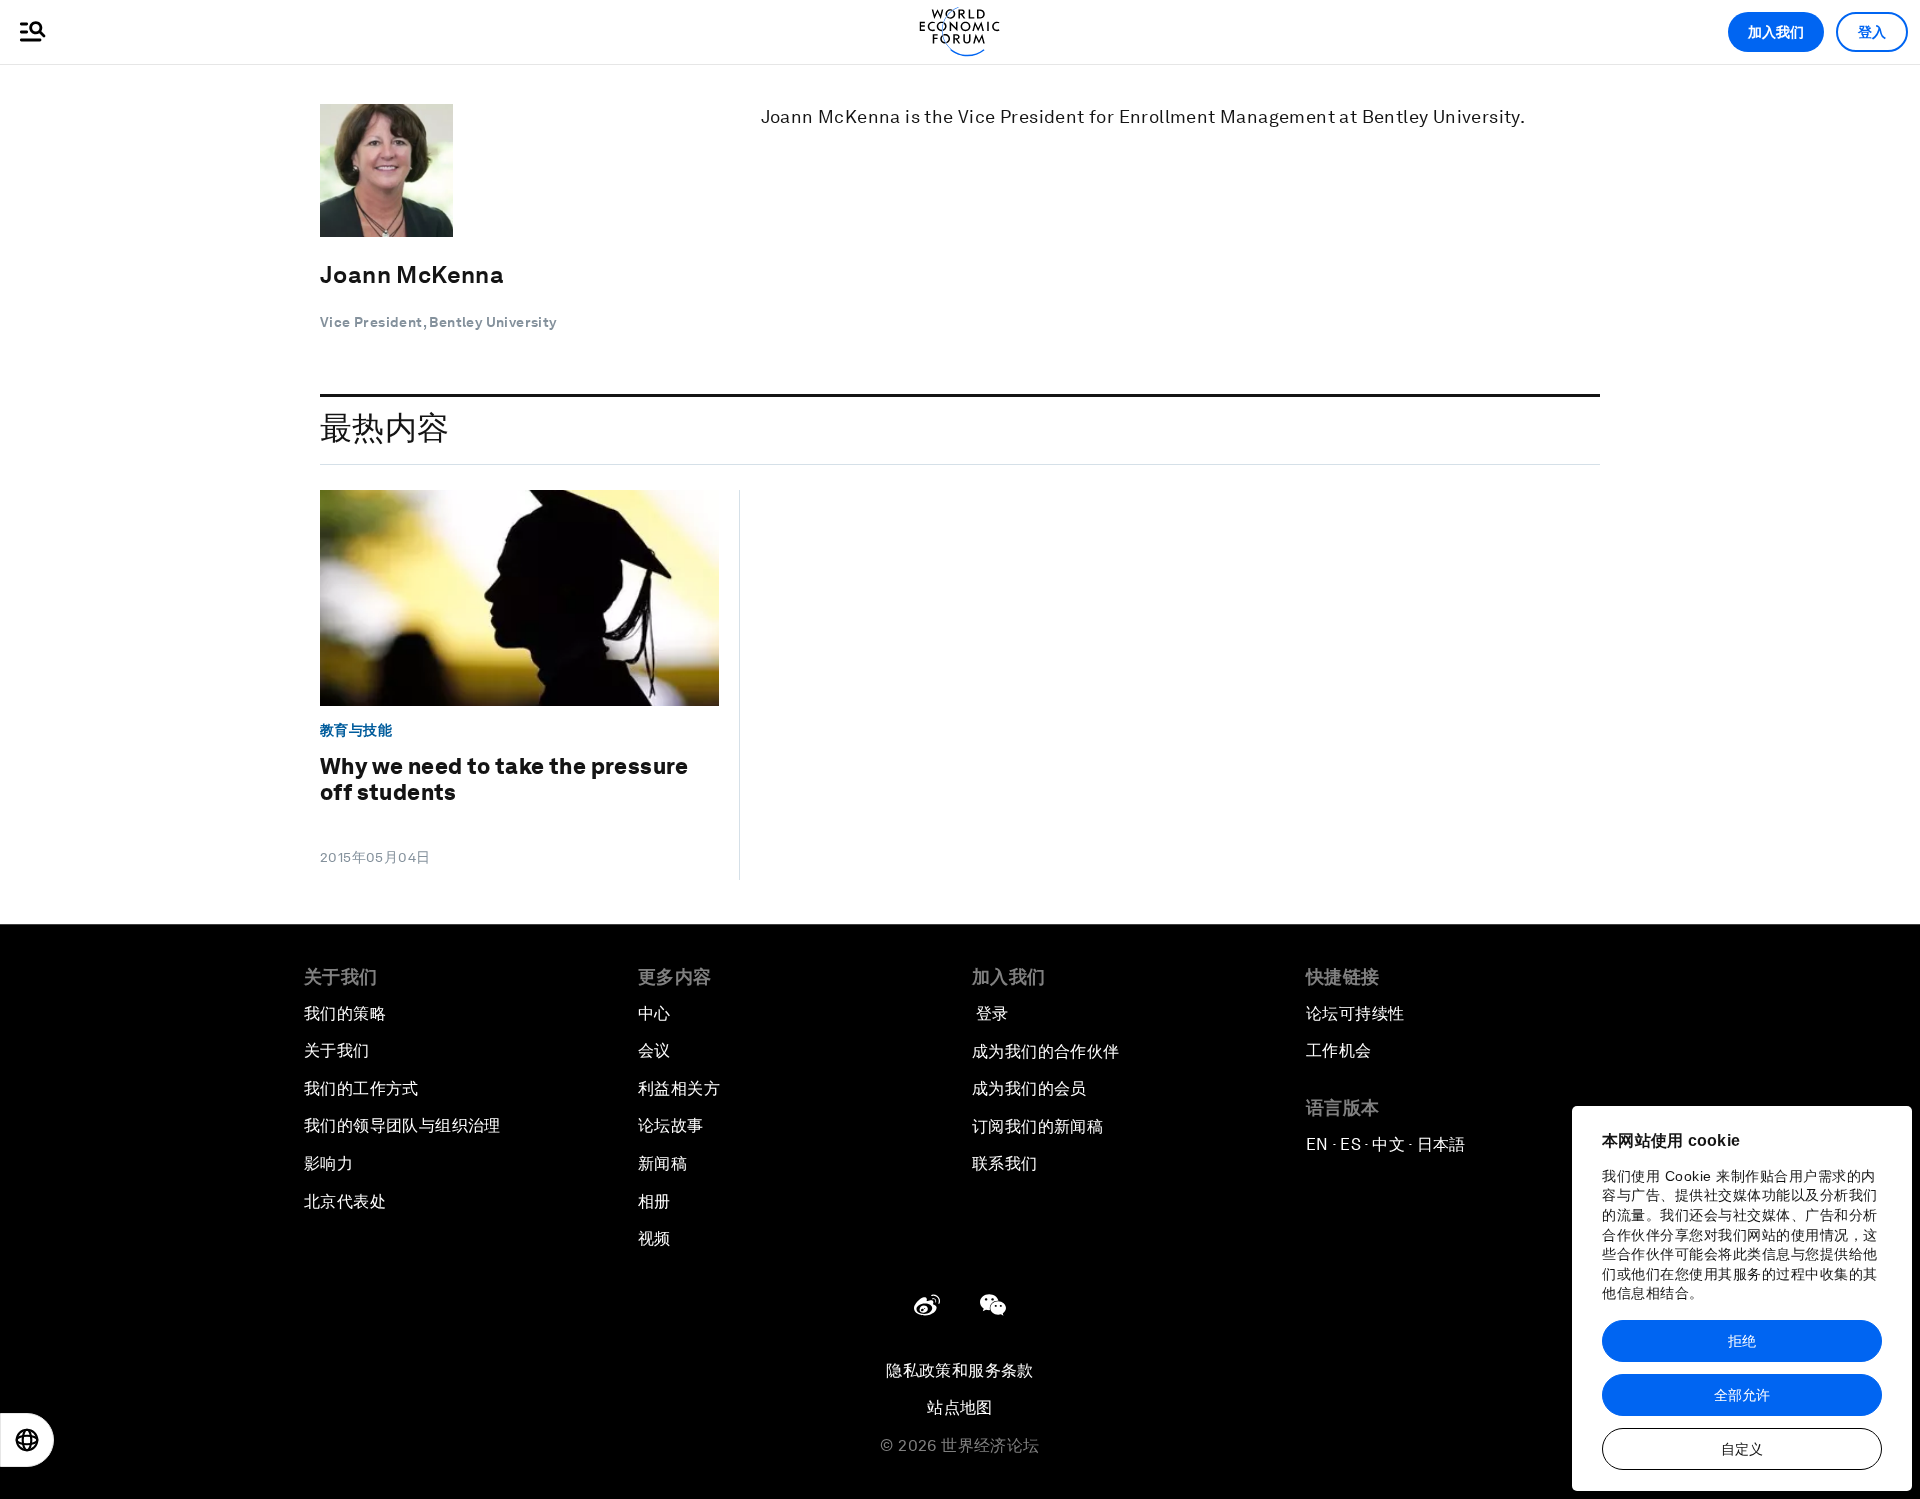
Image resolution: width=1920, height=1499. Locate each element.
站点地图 (960, 1407)
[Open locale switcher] (27, 1440)
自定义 (1742, 1449)
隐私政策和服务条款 (960, 1370)
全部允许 (1742, 1395)
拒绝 (1742, 1341)
